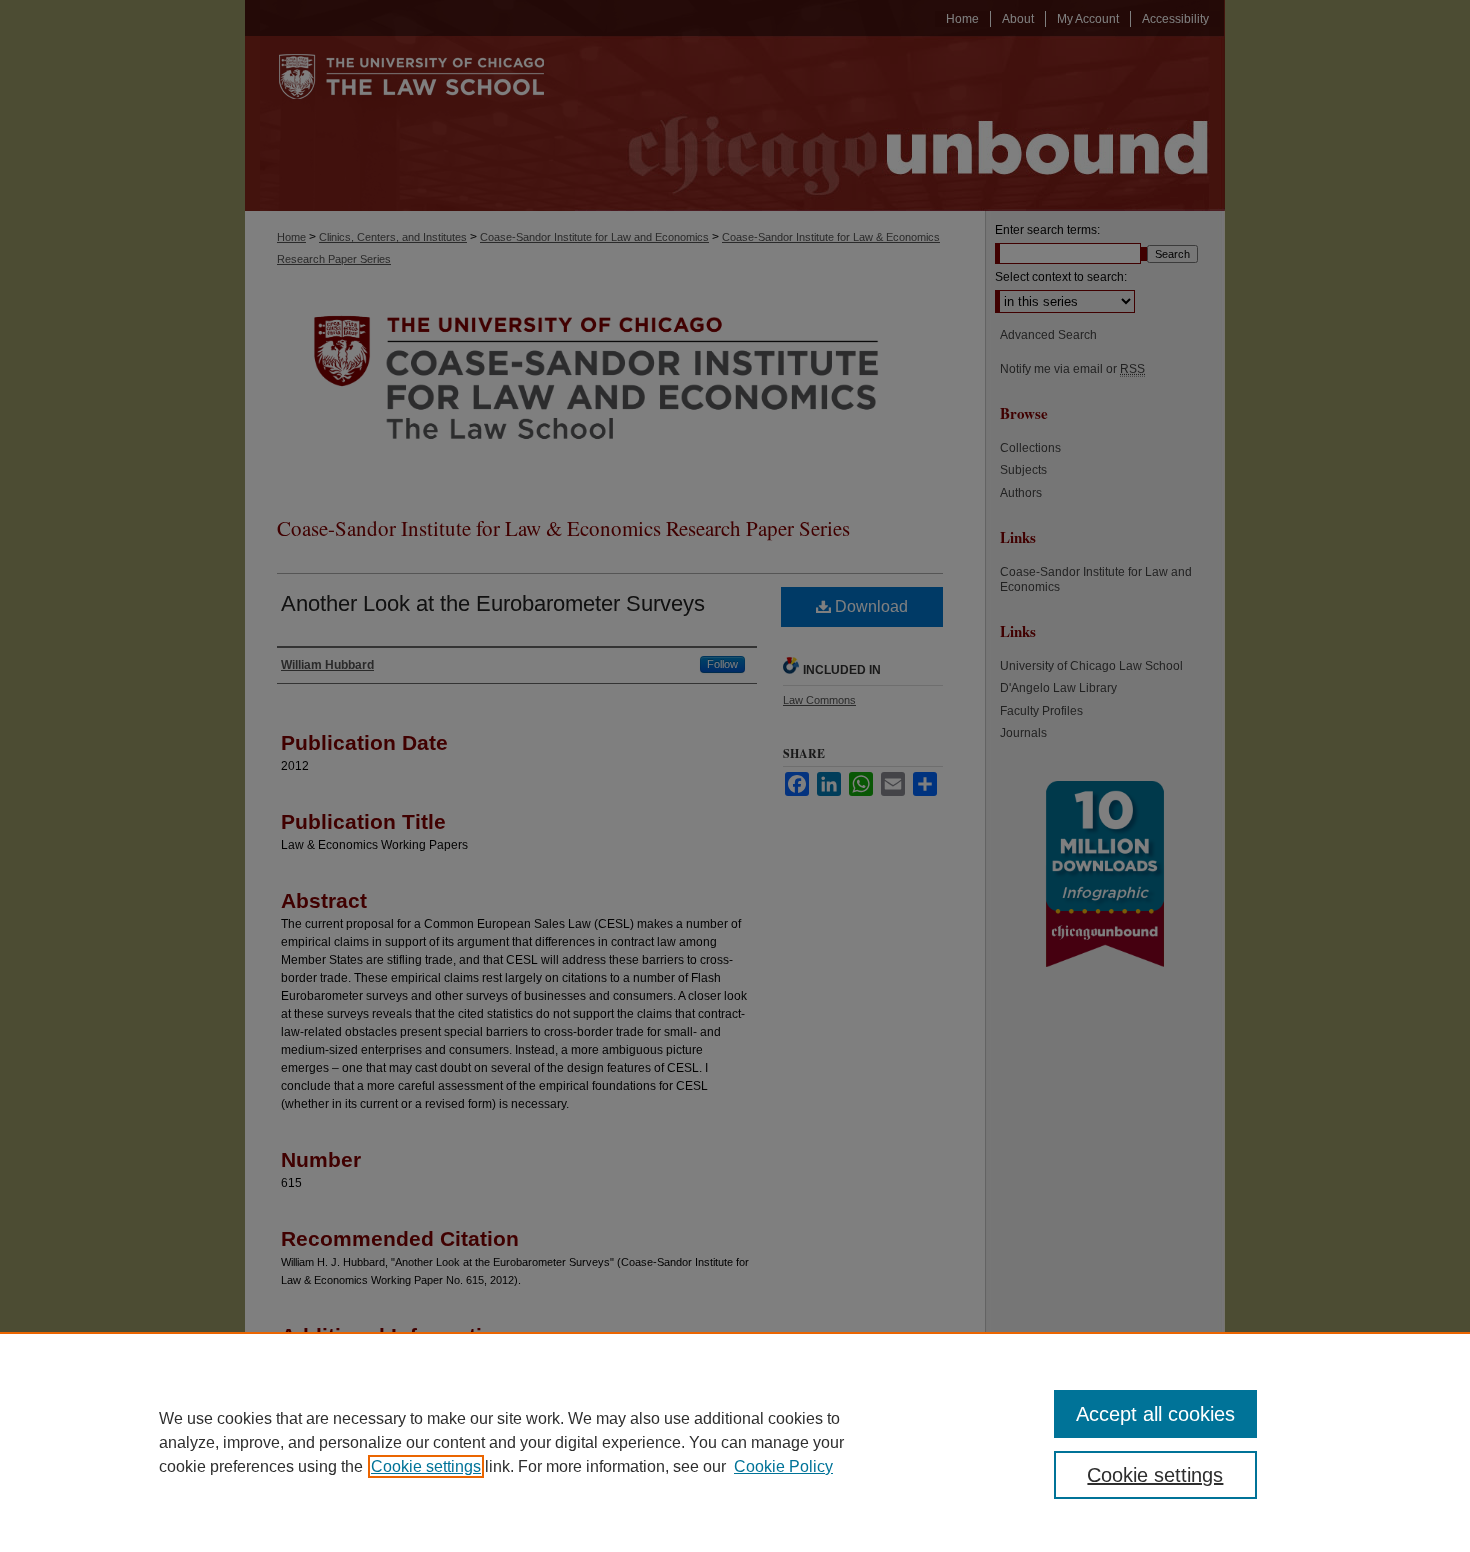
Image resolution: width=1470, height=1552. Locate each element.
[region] (735, 1442)
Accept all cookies (1155, 1414)
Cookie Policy (783, 1466)
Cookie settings (426, 1466)
